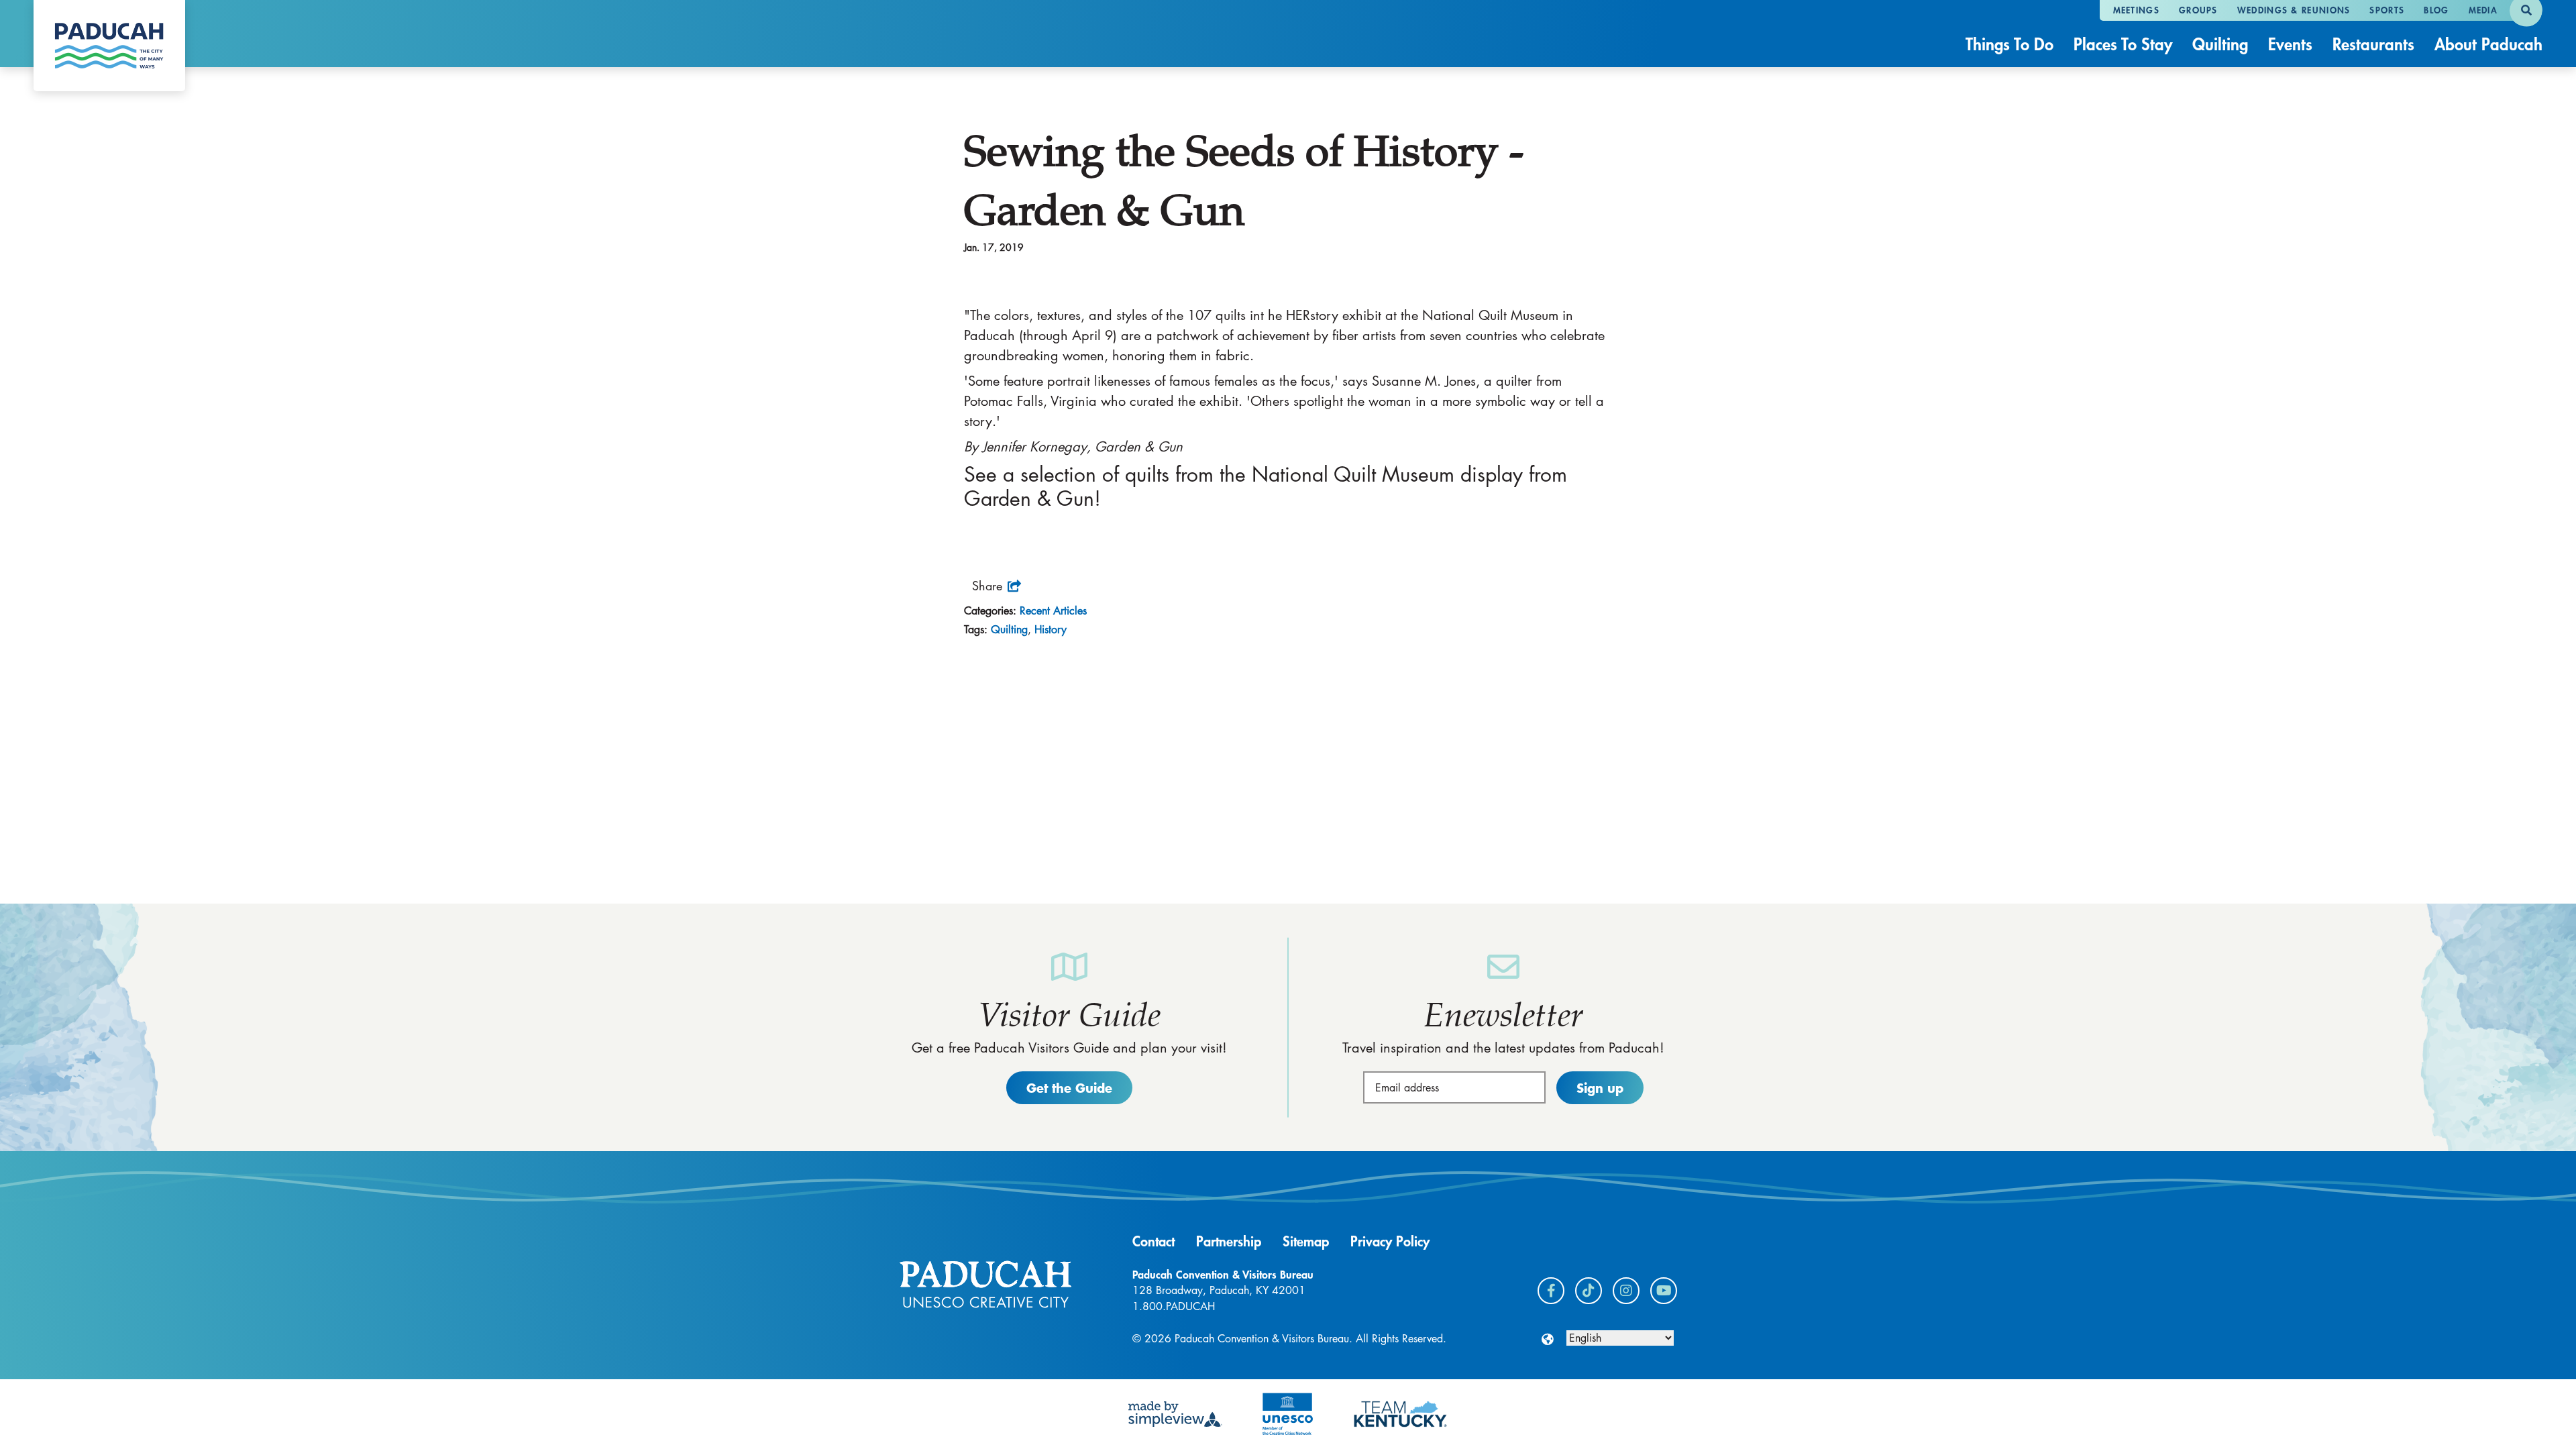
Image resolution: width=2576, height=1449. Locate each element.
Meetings (2136, 10)
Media (2483, 10)
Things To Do (2009, 44)
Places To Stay (2123, 44)
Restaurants (2373, 44)
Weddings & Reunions (2294, 10)
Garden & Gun (1029, 498)
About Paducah (2488, 44)
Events (2290, 44)
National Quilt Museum (1353, 474)
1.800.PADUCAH (1174, 1306)
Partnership (1229, 1241)
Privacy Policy (1390, 1241)
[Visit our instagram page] (1626, 1291)
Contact (1153, 1241)
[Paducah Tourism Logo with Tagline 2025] (109, 46)
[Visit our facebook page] (1551, 1291)
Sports (2387, 10)
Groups (2198, 10)
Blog (2436, 10)
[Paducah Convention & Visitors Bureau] (985, 1284)
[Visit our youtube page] (1664, 1291)
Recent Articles (1053, 611)
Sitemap (1306, 1241)
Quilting (2220, 44)
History (1051, 630)
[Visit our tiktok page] (1589, 1291)
